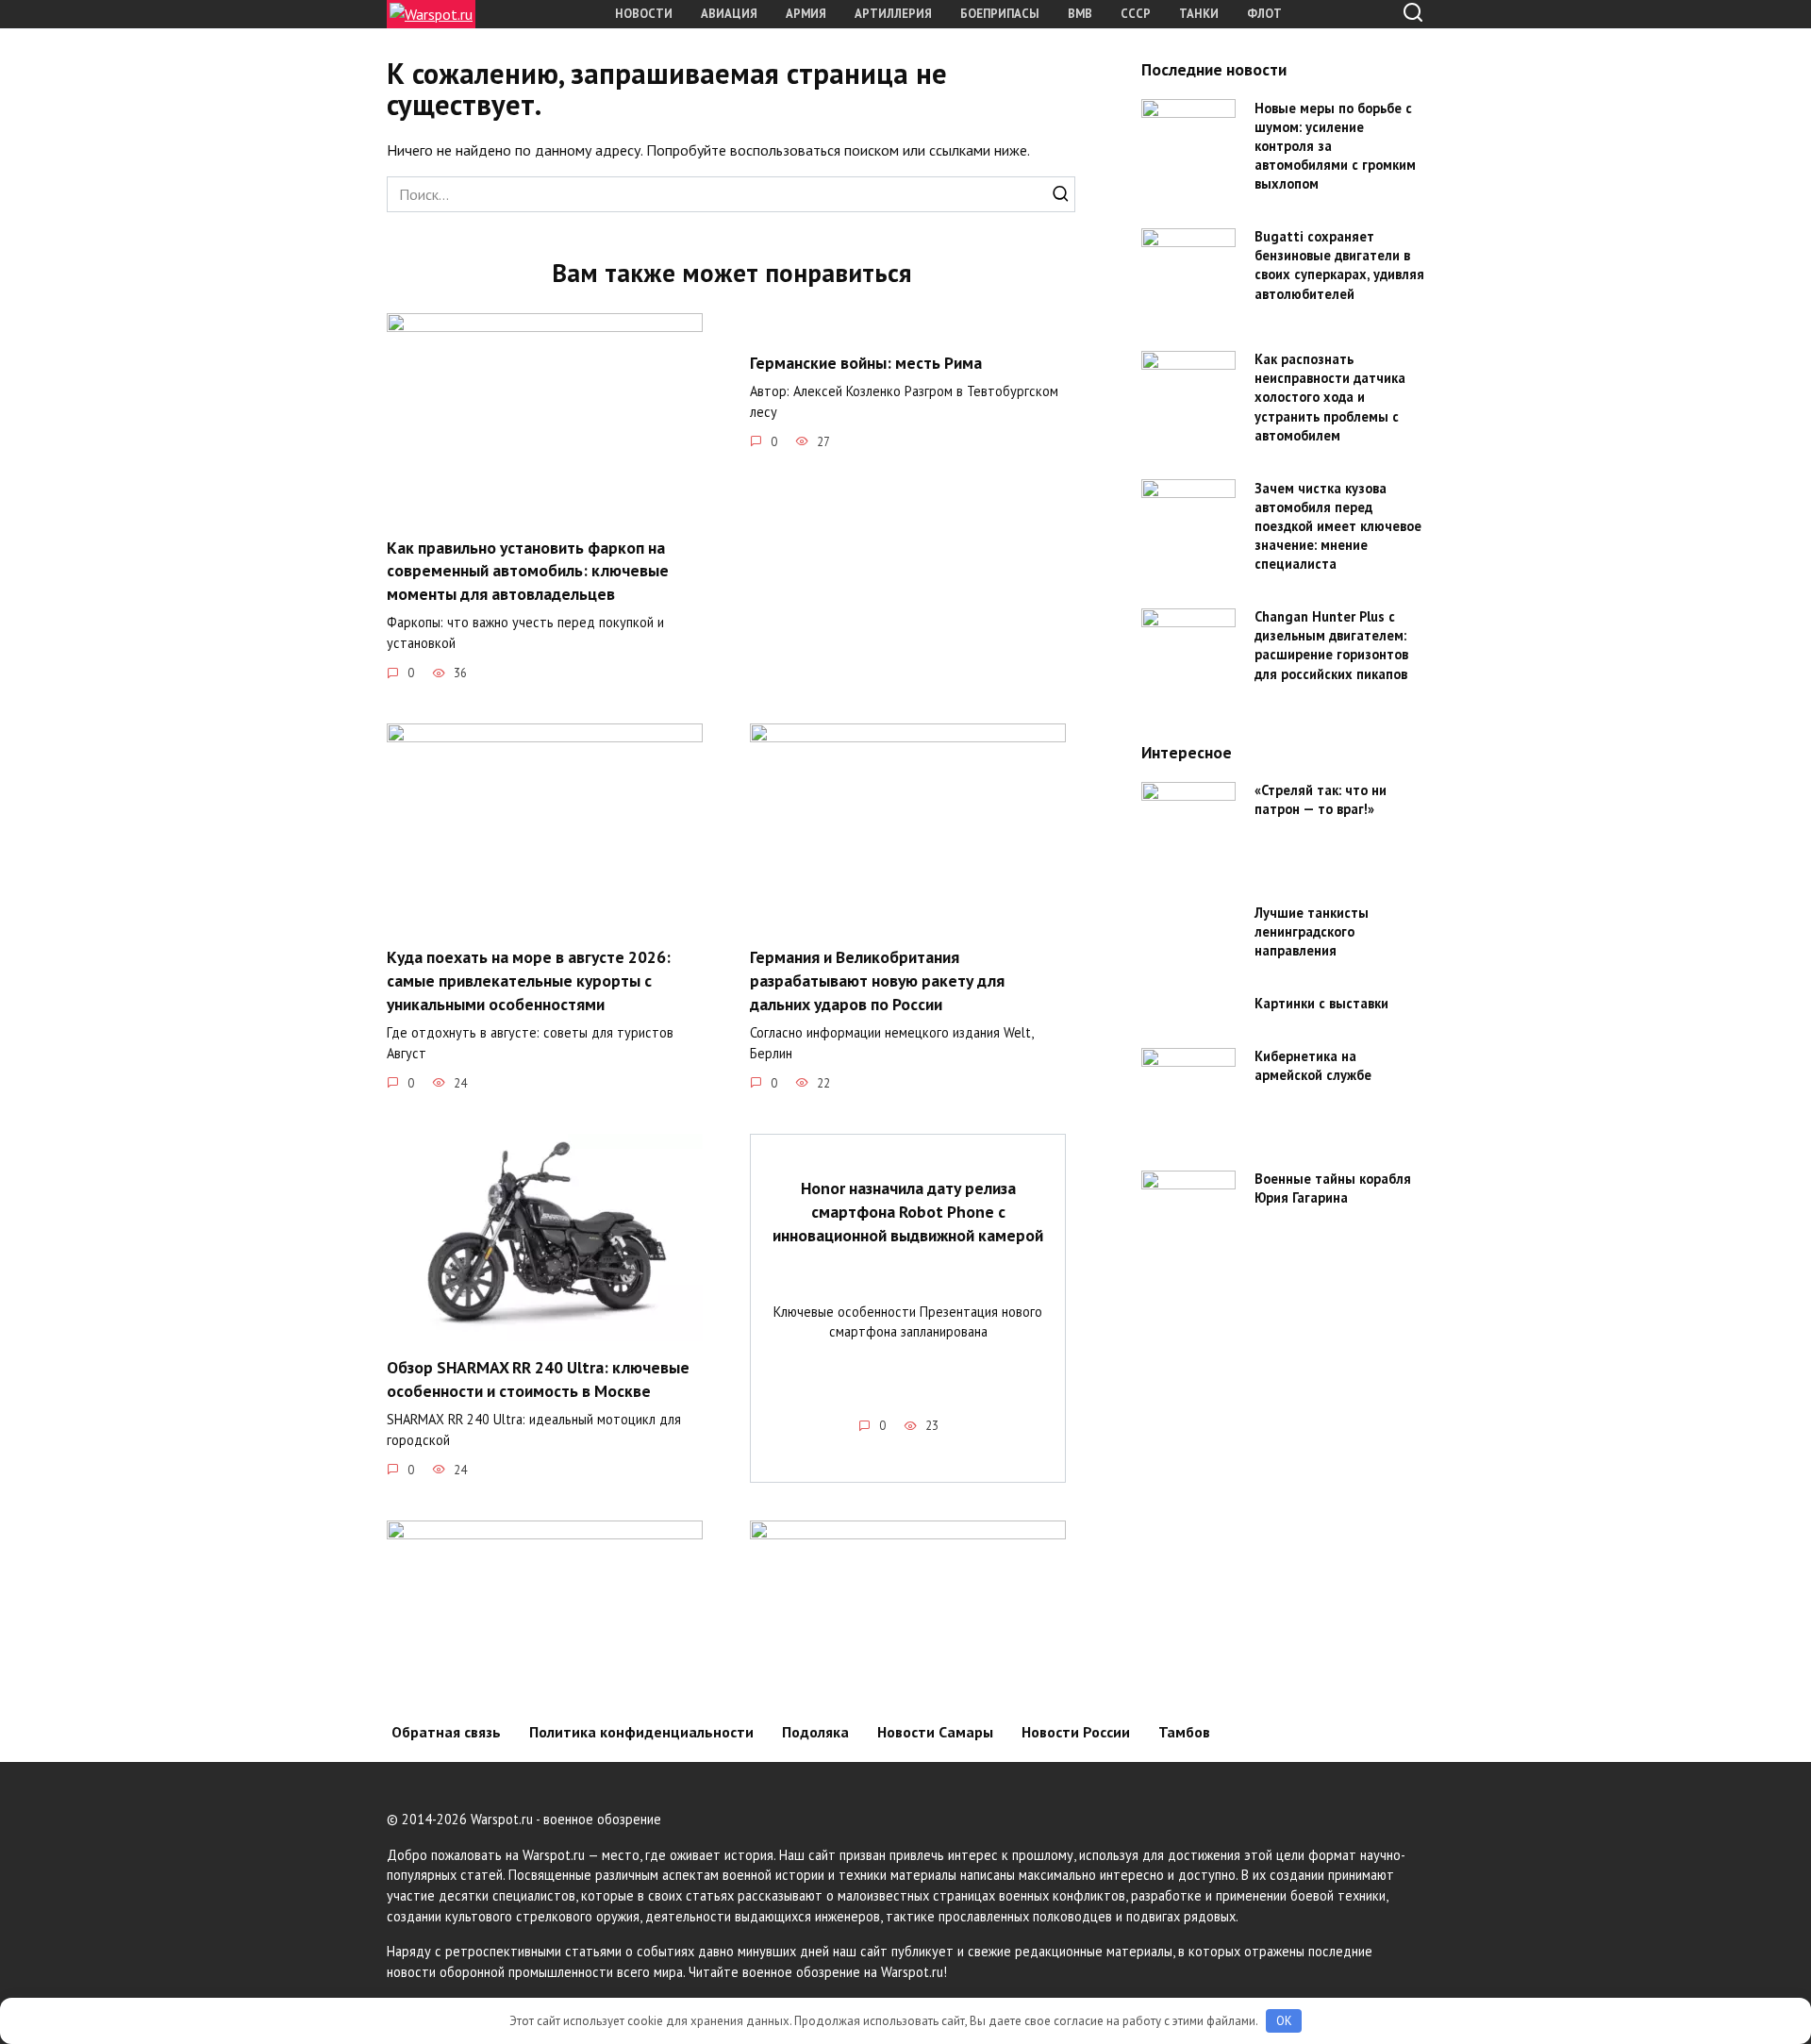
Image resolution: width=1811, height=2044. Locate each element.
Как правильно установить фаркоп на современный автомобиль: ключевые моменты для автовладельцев (528, 570)
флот (1264, 14)
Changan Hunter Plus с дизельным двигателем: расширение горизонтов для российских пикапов (1331, 646)
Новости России (1076, 1732)
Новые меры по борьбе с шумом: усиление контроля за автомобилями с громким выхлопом (1335, 146)
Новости (644, 14)
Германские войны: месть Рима (866, 362)
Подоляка (815, 1732)
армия (806, 14)
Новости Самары (935, 1732)
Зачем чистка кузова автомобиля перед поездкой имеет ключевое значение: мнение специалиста (1338, 526)
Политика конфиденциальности (641, 1732)
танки (1199, 14)
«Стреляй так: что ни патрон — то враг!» (1321, 800)
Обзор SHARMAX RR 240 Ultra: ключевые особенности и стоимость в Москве (538, 1379)
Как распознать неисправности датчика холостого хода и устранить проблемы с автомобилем (1330, 398)
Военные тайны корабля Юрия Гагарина (1333, 1189)
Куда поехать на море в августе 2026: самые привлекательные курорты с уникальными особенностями (529, 980)
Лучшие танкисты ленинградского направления (1312, 932)
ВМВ (1080, 14)
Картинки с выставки (1321, 1004)
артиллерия (893, 14)
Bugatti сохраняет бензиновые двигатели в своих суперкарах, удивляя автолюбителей (1339, 266)
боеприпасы (1000, 14)
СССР (1136, 14)
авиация (729, 14)
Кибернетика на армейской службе (1313, 1066)
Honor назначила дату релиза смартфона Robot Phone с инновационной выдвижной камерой (908, 1211)
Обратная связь (446, 1732)
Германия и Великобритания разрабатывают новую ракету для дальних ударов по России (877, 980)
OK (1284, 2021)
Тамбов (1184, 1732)
